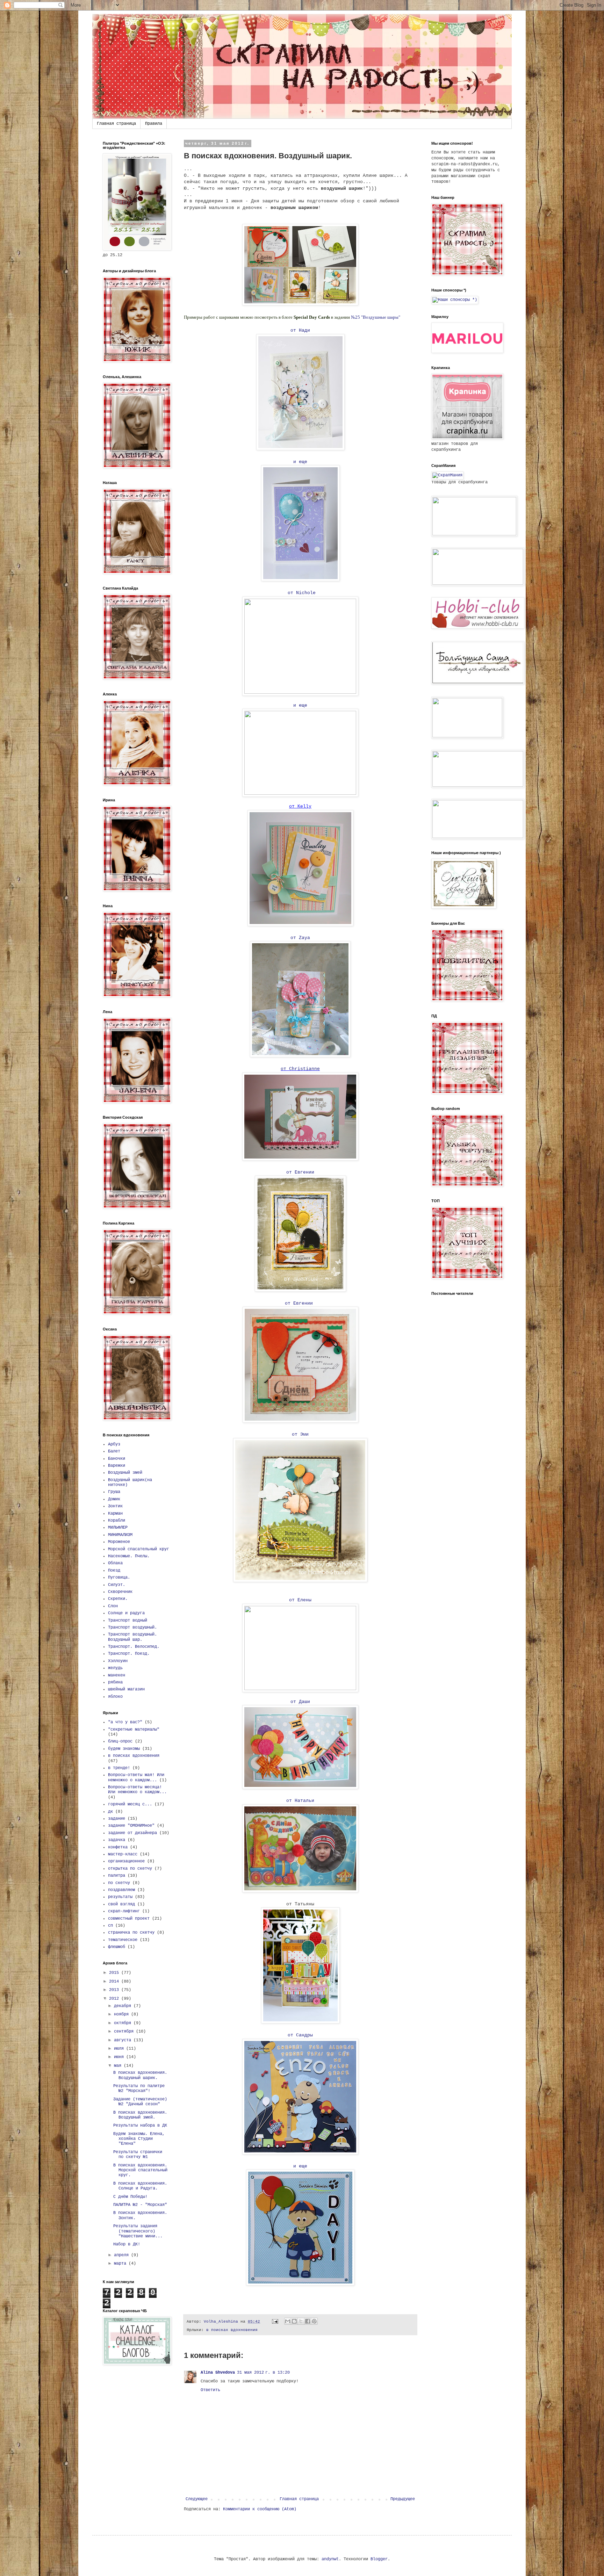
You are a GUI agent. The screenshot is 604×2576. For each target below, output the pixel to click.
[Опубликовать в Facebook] (308, 2321)
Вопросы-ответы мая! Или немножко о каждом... (136, 1777)
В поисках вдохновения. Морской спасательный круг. (140, 2170)
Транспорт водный (128, 1621)
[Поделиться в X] (301, 2321)
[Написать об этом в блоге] (294, 2321)
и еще (300, 462)
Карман (115, 1514)
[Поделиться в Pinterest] (314, 2321)
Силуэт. (117, 1585)
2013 (115, 1990)
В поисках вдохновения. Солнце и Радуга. (140, 2186)
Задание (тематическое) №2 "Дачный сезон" (140, 2102)
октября (124, 2023)
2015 (115, 1973)
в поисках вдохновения (232, 2330)
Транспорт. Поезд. (129, 1654)
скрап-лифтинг (124, 1911)
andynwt (330, 2559)
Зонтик (115, 1506)
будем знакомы (124, 1749)
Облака (115, 1563)
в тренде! (119, 1768)
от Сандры (300, 2035)
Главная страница (116, 124)
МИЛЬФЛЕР (118, 1528)
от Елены (300, 1600)
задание (117, 1819)
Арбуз (114, 1444)
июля (120, 2049)
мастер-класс (123, 1854)
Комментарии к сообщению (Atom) (260, 2509)
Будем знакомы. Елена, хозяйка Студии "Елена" (139, 2139)
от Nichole (300, 593)
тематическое (123, 1940)
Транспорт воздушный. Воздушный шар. (132, 1637)
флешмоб (117, 1947)
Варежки (117, 1466)
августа (124, 2040)
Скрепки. (118, 1599)
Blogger (379, 2559)
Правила (154, 124)
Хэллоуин (118, 1661)
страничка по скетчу (131, 1933)
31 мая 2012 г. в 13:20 (263, 2373)
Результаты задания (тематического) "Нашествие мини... (138, 2231)
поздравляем (121, 1890)
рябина (115, 1682)
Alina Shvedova (218, 2373)
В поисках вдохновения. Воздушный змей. (140, 2115)
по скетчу (119, 1883)
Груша (114, 1492)
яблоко (115, 1697)
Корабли (117, 1521)
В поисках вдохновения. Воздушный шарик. (140, 2075)
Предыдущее (403, 2499)
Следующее (197, 2499)
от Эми (300, 1434)
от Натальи (300, 1801)
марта (121, 2264)
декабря (124, 2006)
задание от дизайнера (132, 1833)
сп (110, 1926)
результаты (120, 1897)
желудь (115, 1668)
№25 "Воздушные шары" (376, 317)
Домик (114, 1499)
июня (120, 2057)
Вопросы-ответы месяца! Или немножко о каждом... (137, 1790)
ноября (123, 2014)
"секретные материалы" (134, 1730)
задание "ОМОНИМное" (131, 1826)
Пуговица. (119, 1578)
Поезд (114, 1571)
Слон (113, 1606)
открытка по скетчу (130, 1869)
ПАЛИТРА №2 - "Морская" (140, 2205)
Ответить (210, 2390)
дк (110, 1812)
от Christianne (300, 1069)
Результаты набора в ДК (140, 2126)
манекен (117, 1675)
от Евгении (300, 1172)
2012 (115, 1999)
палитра (117, 1876)
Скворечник (120, 1592)
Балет (114, 1451)
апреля (123, 2255)
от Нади (300, 330)
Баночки (117, 1459)
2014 (115, 1982)
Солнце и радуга (126, 1613)
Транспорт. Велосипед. (134, 1647)
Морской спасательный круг (139, 1549)
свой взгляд (121, 1904)
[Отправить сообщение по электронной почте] (275, 2322)
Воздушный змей (125, 1473)
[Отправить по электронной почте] (288, 2321)
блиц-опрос (120, 1741)
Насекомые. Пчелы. (129, 1556)
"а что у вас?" (125, 1722)
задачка (117, 1840)
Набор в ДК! (127, 2244)
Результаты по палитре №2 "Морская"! (139, 2088)
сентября (125, 2032)
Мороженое (119, 1542)
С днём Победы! (130, 2197)
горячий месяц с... (130, 1804)
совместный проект (129, 1919)
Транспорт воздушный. (132, 1628)
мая (119, 2066)
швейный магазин (126, 1689)
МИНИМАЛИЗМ (120, 1535)
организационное (126, 1861)
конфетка (118, 1847)
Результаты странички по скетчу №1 (138, 2155)
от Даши (300, 1702)
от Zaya (300, 938)
